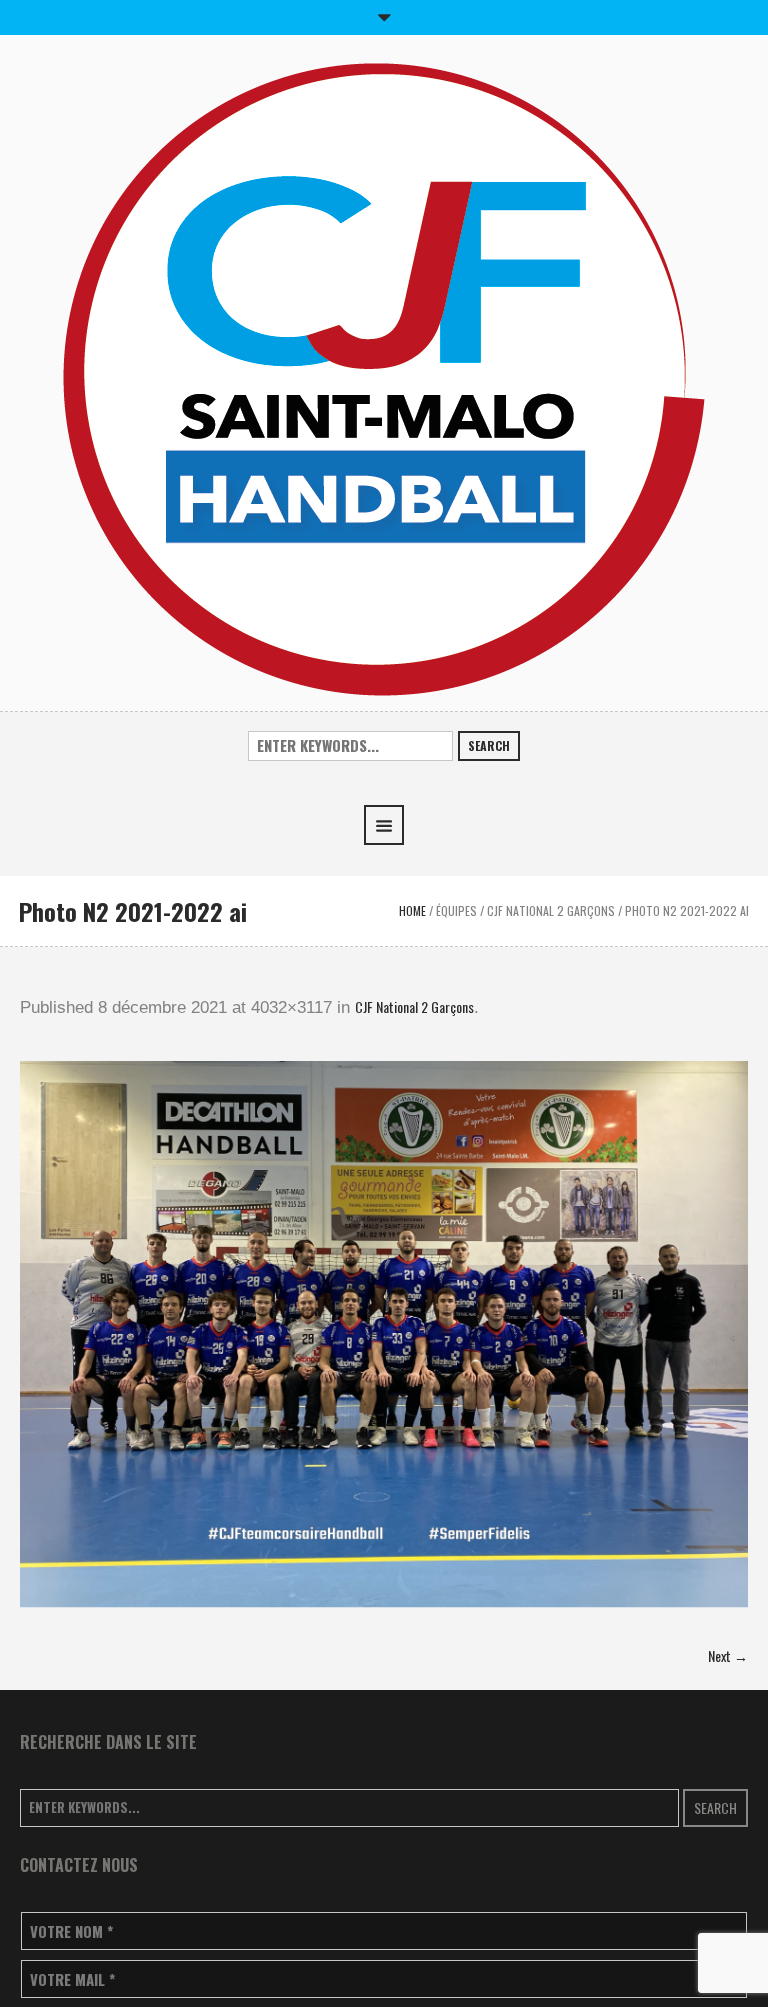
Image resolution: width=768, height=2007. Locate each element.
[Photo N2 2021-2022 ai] (384, 1342)
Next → (728, 1655)
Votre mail (72, 1979)
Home (412, 910)
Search (489, 745)
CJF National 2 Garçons (551, 910)
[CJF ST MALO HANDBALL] (384, 377)
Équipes (456, 910)
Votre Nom (71, 1931)
